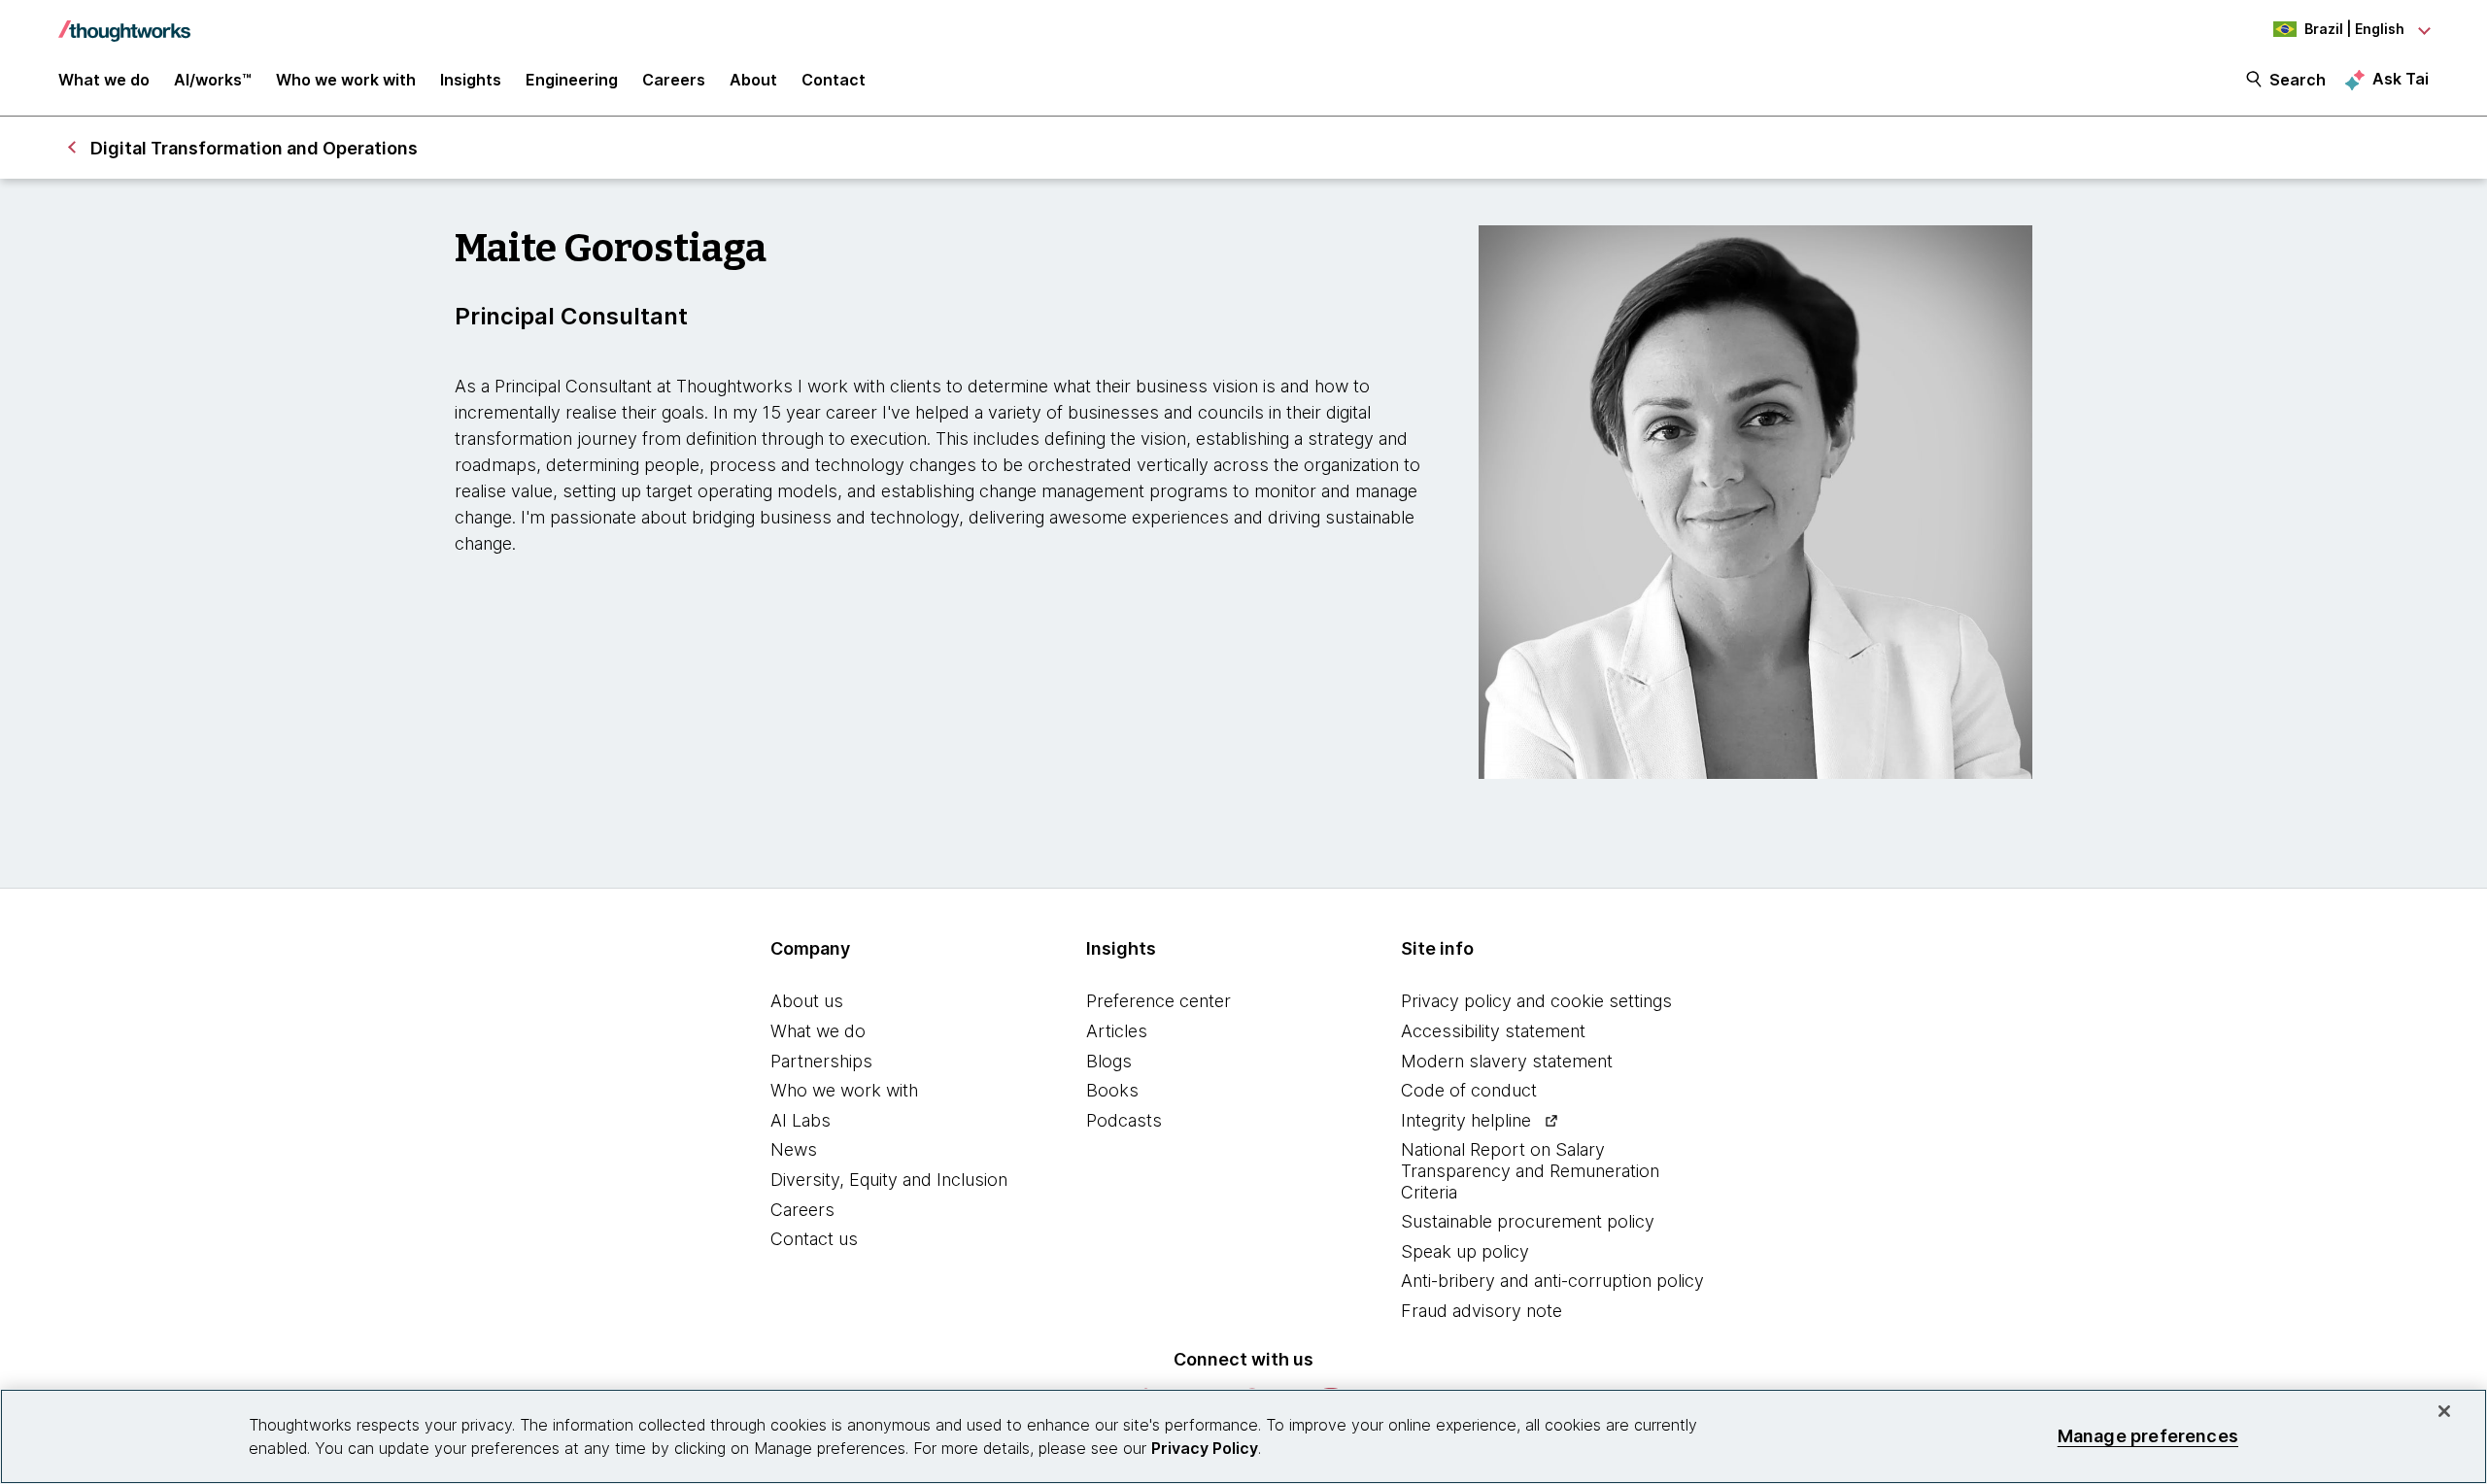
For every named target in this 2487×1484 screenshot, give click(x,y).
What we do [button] (104, 80)
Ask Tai (2401, 79)
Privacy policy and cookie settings (1536, 1001)
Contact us (814, 1239)
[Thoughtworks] (124, 21)
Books (1112, 1090)
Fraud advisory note (1482, 1311)
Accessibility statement (1493, 1031)
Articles (1117, 1031)
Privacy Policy (1205, 1448)
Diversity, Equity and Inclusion (889, 1180)
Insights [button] (471, 80)
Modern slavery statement (1507, 1061)
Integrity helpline (1466, 1120)
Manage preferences (2148, 1436)
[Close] (2444, 1411)
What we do (818, 1031)
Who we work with (844, 1090)
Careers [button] (674, 80)
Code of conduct (1469, 1090)
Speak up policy (1465, 1251)
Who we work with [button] (346, 80)
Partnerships (821, 1061)
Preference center (1158, 1001)
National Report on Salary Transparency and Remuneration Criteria (1530, 1170)
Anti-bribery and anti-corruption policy (1552, 1281)
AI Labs (801, 1120)
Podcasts (1124, 1120)
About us (807, 1001)
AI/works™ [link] (213, 80)
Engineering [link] (572, 80)
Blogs (1109, 1061)
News (794, 1149)
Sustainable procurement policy (1528, 1221)
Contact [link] (834, 80)
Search (2298, 80)
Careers (802, 1210)
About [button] (753, 80)
